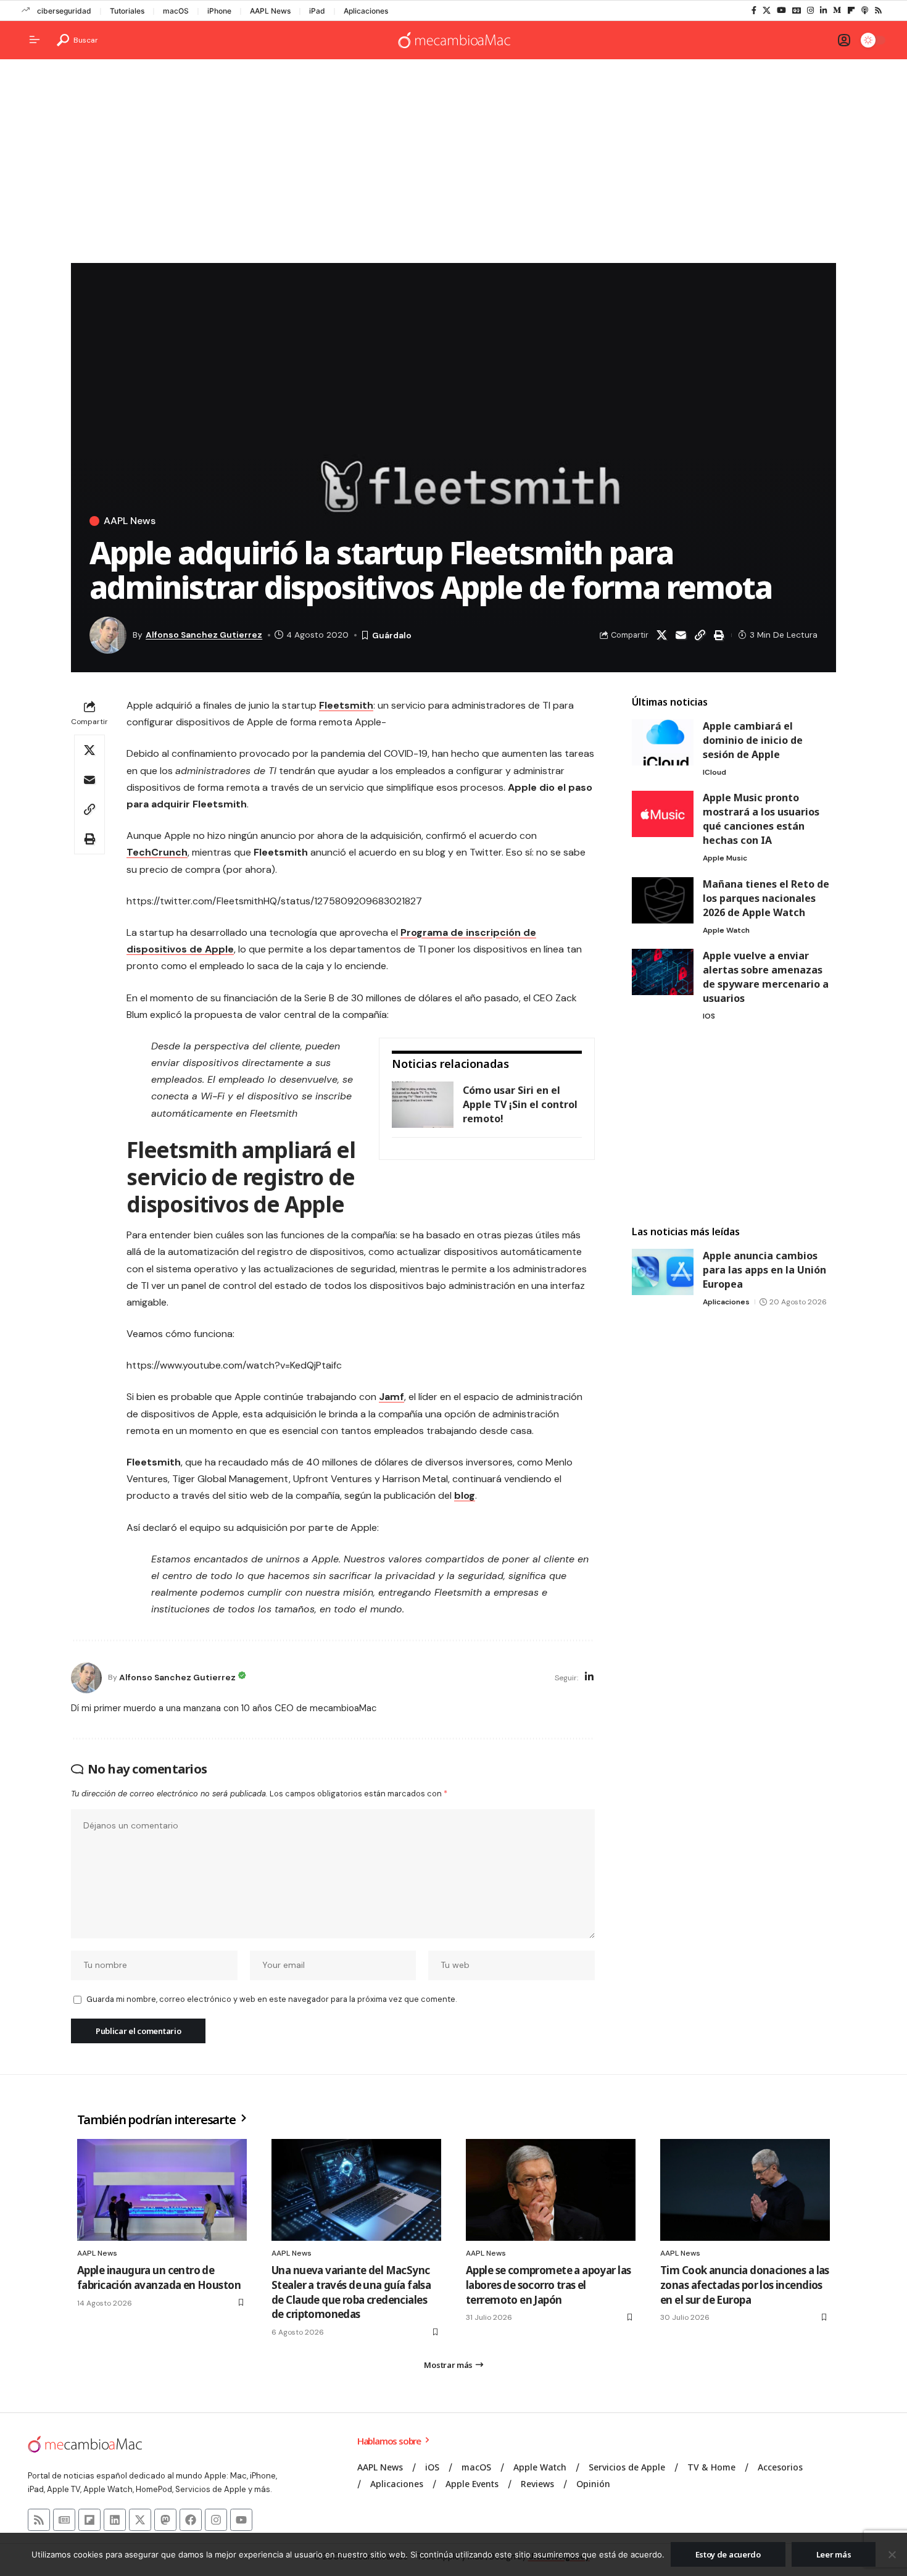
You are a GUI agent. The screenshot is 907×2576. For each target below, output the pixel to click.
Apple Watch (726, 930)
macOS (176, 11)
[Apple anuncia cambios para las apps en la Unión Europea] (663, 1272)
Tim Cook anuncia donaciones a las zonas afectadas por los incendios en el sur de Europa (745, 2285)
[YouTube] (781, 10)
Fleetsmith (346, 705)
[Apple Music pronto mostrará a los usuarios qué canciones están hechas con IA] (663, 814)
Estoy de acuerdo (728, 2554)
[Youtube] (241, 2520)
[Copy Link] (700, 635)
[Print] (719, 635)
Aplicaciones (366, 11)
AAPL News (270, 11)
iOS (709, 1016)
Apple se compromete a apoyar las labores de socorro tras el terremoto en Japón (548, 2285)
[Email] (681, 635)
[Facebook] (754, 10)
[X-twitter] (140, 2520)
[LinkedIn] (823, 10)
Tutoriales (127, 11)
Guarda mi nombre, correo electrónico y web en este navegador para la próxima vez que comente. (271, 1999)
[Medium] (837, 10)
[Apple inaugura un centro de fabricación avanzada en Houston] (162, 2190)
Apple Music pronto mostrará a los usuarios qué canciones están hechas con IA (761, 819)
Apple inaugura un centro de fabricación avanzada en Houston (159, 2278)
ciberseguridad (64, 11)
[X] (767, 10)
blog (465, 1495)
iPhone (219, 11)
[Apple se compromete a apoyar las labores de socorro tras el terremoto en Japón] (551, 2190)
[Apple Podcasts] (865, 10)
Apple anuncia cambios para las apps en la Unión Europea (764, 1270)
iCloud (714, 772)
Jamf (391, 1397)
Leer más (834, 2554)
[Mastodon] (165, 2520)
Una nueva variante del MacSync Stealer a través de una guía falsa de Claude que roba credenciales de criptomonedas (351, 2292)
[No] (892, 2554)
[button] (77, 40)
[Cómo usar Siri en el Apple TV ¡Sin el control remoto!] (423, 1105)
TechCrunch (157, 852)
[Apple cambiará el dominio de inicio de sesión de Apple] (663, 742)
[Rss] (878, 10)
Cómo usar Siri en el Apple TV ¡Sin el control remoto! (520, 1104)
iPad (317, 11)
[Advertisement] (453, 164)
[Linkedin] (115, 2520)
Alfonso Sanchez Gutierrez (204, 635)
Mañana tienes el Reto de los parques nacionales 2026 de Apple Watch (766, 898)
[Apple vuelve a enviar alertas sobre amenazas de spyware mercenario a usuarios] (663, 972)
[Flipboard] (851, 10)
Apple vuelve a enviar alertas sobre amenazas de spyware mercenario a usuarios (766, 977)
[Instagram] (810, 10)
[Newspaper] (64, 2520)
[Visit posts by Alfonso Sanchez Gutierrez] (86, 1678)
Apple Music (725, 858)
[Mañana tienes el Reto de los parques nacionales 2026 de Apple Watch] (663, 900)
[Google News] (797, 10)
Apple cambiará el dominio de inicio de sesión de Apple (753, 740)
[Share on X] (661, 635)
